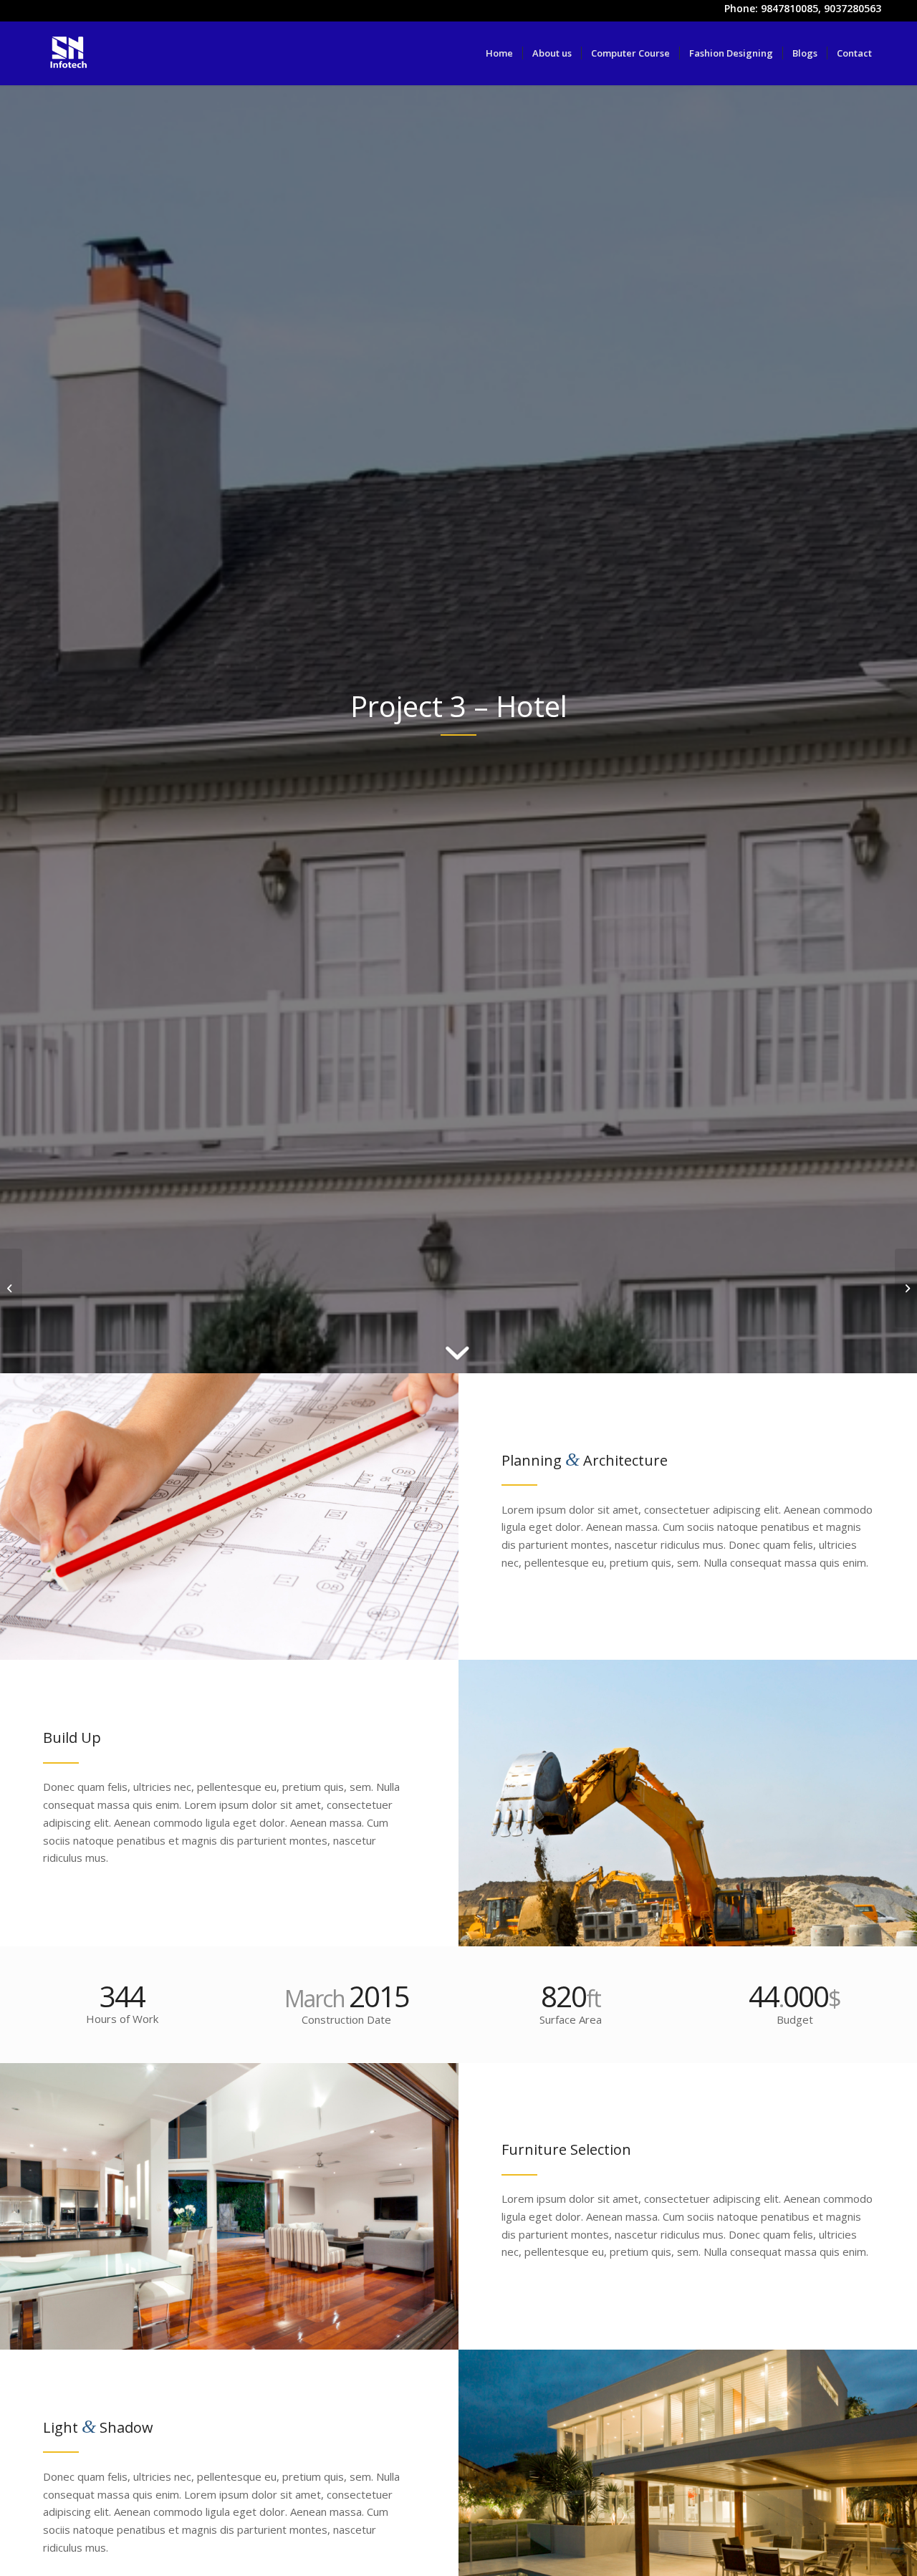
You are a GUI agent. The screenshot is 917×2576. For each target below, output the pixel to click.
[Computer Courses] (906, 1288)
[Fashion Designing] (11, 1288)
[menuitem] (499, 53)
